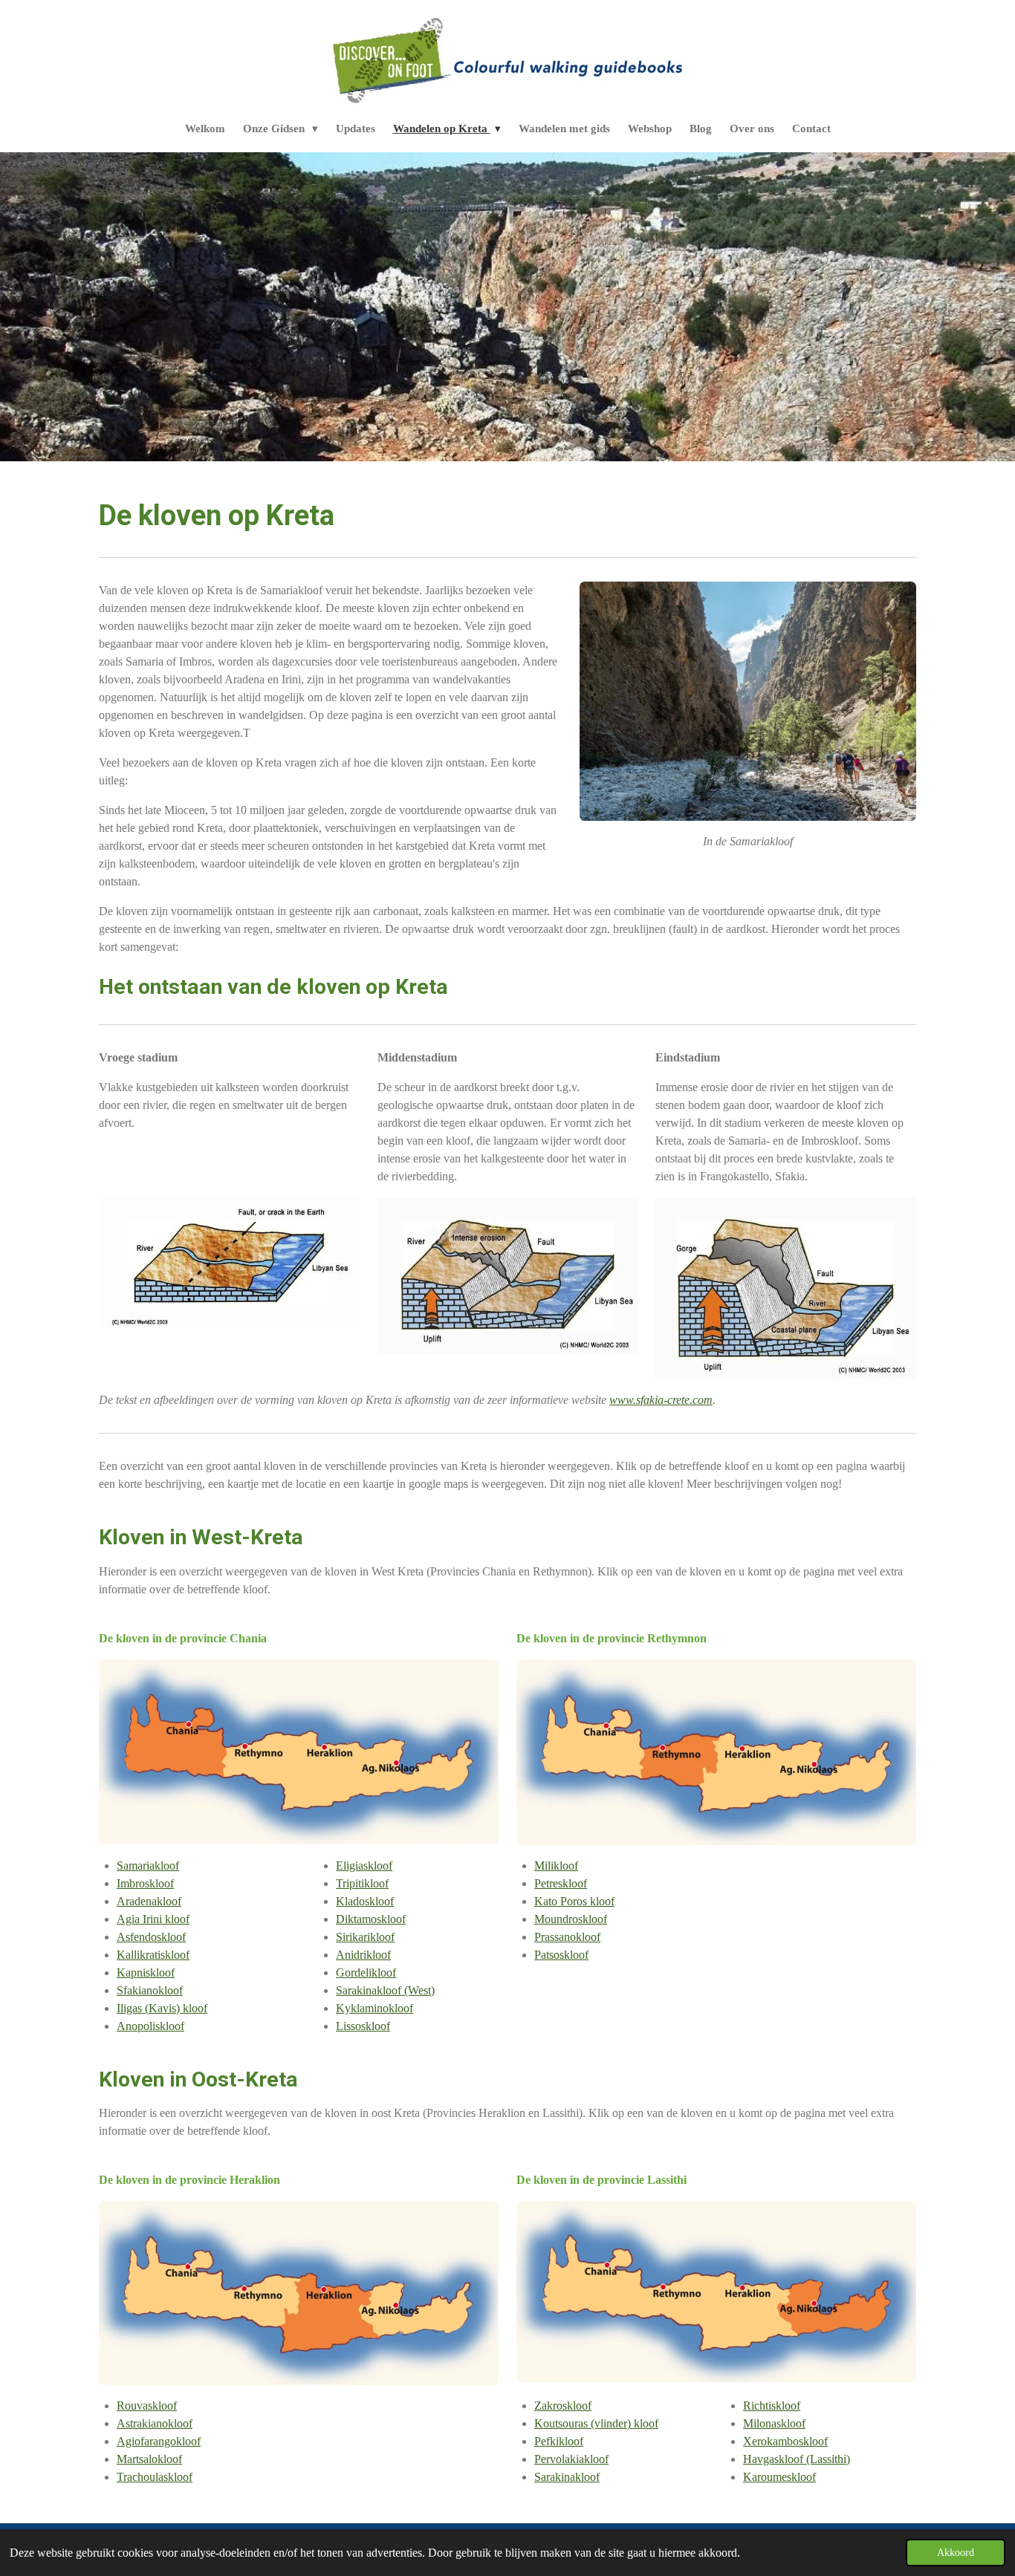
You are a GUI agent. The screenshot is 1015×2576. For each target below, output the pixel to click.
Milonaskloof (774, 2423)
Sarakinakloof (567, 2477)
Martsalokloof (149, 2459)
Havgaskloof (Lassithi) (797, 2459)
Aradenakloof (149, 1901)
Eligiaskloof (364, 1866)
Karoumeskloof (779, 2477)
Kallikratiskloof (153, 1955)
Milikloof (556, 1866)
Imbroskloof (145, 1883)
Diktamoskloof (371, 1919)
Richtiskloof (772, 2406)
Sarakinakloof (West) (385, 1990)
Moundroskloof (571, 1919)
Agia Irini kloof (153, 1919)
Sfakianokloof (150, 1990)
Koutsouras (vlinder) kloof (596, 2423)
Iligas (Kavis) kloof (162, 2008)
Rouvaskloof (147, 2406)
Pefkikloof (559, 2441)
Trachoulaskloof (155, 2477)
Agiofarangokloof (159, 2441)
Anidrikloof (363, 1955)
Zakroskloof (563, 2406)
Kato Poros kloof (574, 1901)
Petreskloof (561, 1883)
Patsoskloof (561, 1955)
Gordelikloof (366, 1972)
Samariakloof (148, 1866)
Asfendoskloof (151, 1937)
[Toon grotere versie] (748, 701)
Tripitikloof (362, 1883)
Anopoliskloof (150, 2026)
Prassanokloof (567, 1937)
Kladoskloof (365, 1901)
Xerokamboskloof (785, 2441)
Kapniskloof (146, 1972)
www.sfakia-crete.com (661, 1400)
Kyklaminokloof (374, 2008)
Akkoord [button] (956, 2552)
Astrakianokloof (155, 2423)
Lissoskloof (363, 2026)
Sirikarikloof (365, 1937)
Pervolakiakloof (571, 2459)
